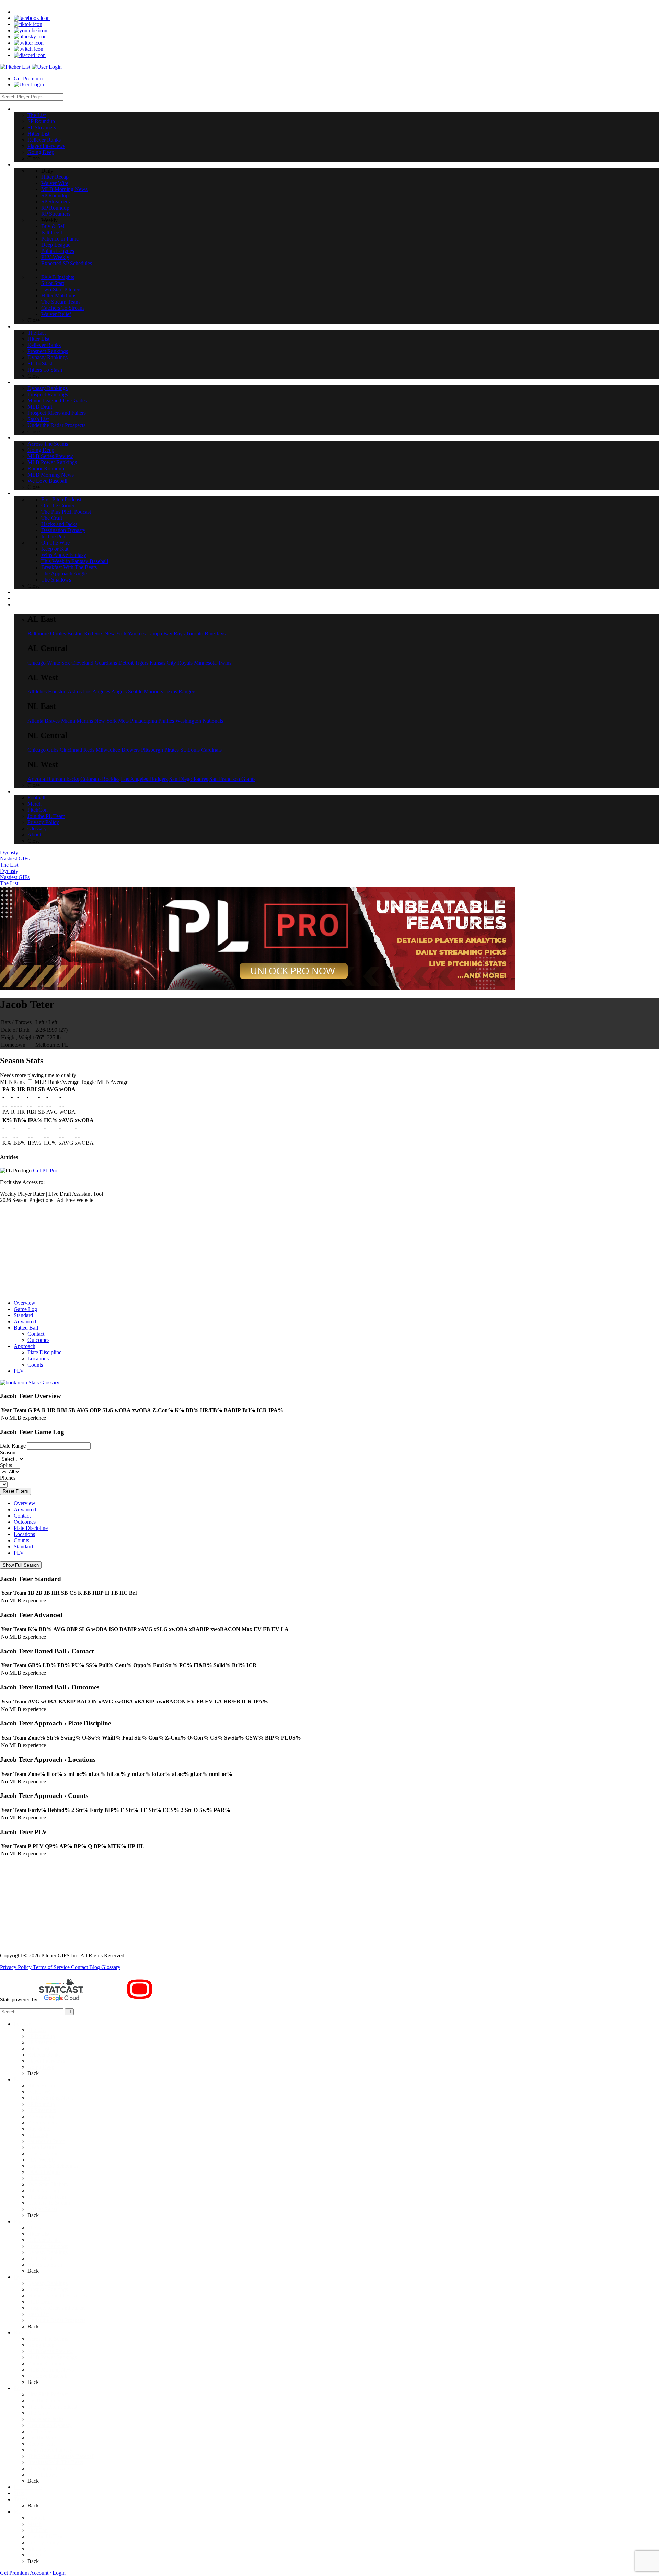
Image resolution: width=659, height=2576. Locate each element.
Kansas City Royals (171, 663)
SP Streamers (42, 2042)
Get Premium (28, 78)
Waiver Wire (41, 2092)
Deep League (42, 2147)
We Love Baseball (47, 2376)
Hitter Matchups (45, 2191)
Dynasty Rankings (48, 2252)
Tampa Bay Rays (166, 634)
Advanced (25, 1321)
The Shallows (42, 2475)
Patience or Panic (46, 2141)
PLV (19, 1371)
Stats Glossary (43, 1383)
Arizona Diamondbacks (53, 779)
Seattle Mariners (146, 692)
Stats (19, 2493)
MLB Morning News (51, 2098)
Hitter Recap (41, 2086)
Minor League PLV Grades (57, 2296)
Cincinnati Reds (77, 750)
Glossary (111, 1967)
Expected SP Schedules (53, 2166)
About (34, 2555)
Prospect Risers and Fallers (57, 2308)
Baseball (23, 2333)
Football (36, 2518)
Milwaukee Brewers (118, 750)
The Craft (38, 2413)
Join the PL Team (46, 2536)
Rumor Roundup (46, 2363)
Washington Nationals (199, 721)
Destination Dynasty (50, 2425)
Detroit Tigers (133, 663)
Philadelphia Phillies (152, 721)
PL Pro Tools (28, 2487)
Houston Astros (65, 692)
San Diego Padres (189, 779)
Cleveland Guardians (94, 663)
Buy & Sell (40, 2129)
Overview (25, 1303)
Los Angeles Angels (105, 692)
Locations (38, 1359)
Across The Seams (48, 2339)
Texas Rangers (180, 692)
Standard (23, 1315)
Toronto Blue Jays (206, 634)
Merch (34, 2524)
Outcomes (38, 1340)
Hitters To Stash (45, 2265)
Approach (25, 1346)
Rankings (24, 2221)
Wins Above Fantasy (50, 2450)
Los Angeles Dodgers (144, 779)
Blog (95, 1967)
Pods (19, 2388)
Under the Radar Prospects (56, 2320)
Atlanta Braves (44, 721)
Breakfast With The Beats (55, 2462)
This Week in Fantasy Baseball (61, 2456)
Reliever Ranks (44, 2055)
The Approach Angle (50, 2468)
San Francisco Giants (232, 779)
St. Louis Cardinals (201, 750)
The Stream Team (47, 2197)
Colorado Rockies (100, 779)
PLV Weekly (42, 2160)
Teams (21, 2499)
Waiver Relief (42, 2209)
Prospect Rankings (48, 2246)
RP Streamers (42, 2123)
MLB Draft (40, 2302)
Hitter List (38, 2048)
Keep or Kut (41, 2444)
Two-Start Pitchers (48, 2184)
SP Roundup (41, 2036)
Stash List (38, 2314)
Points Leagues (44, 2153)
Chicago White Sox (49, 663)
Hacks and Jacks (45, 2419)
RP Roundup (42, 2116)
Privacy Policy (16, 1967)
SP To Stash (41, 2258)
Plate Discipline (44, 1352)
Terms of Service (52, 1967)
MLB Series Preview (50, 2351)
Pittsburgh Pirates (160, 750)
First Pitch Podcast (48, 2394)
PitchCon (38, 2530)
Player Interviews (46, 2061)
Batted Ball (26, 1328)
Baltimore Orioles (47, 634)
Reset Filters (15, 1491)
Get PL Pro (45, 1170)
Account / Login (48, 2573)
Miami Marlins (77, 721)
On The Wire (42, 2438)
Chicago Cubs (43, 750)
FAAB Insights (44, 2172)
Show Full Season (21, 1565)
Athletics (37, 692)
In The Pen (39, 2431)
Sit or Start (39, 2178)
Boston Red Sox (85, 634)
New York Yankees (125, 634)
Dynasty (9, 852)
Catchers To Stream (49, 2203)
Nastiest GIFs (15, 859)
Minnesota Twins (213, 663)
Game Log (25, 1309)
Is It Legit (38, 2135)
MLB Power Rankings (52, 2357)
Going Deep (41, 2067)
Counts (35, 1365)
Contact (36, 1334)
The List (9, 865)
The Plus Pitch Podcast (52, 2407)
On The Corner (44, 2401)
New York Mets (112, 721)
